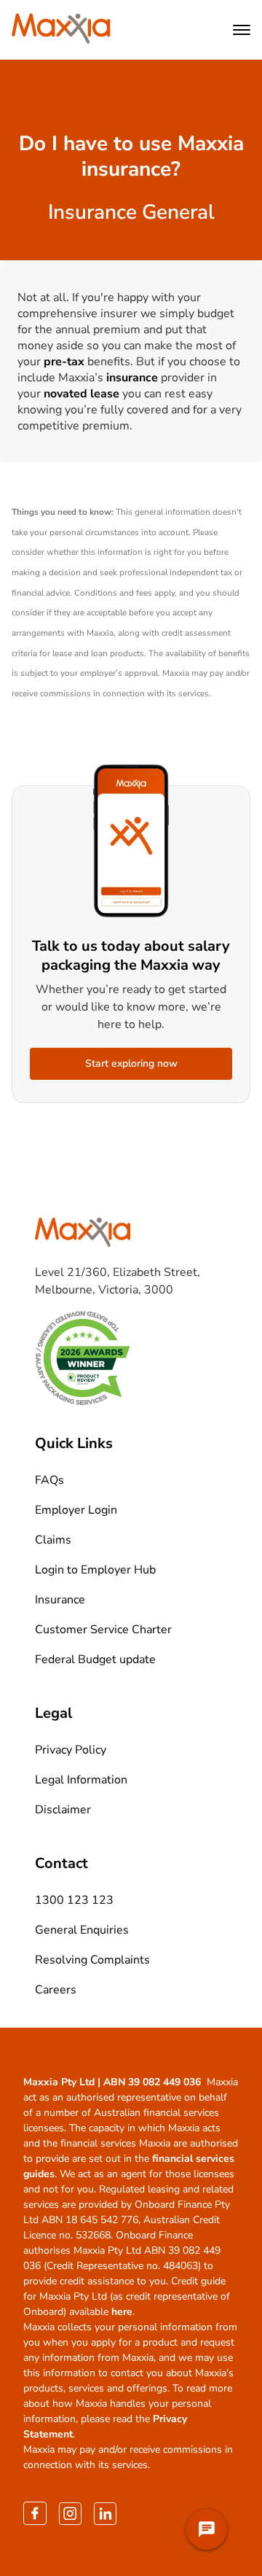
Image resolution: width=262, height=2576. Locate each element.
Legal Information (81, 1780)
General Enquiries (82, 1930)
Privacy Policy (71, 1750)
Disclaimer (63, 1810)
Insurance (60, 1600)
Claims (53, 1540)
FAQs (49, 1480)
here (122, 2312)
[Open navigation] (242, 30)
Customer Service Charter (103, 1630)
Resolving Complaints (92, 1960)
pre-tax (64, 362)
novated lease (82, 394)
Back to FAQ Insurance (77, 234)
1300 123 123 (74, 1900)
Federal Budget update (95, 1659)
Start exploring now (131, 1063)
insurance (132, 378)
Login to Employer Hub (95, 1570)
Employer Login (76, 1510)
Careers (56, 1990)
